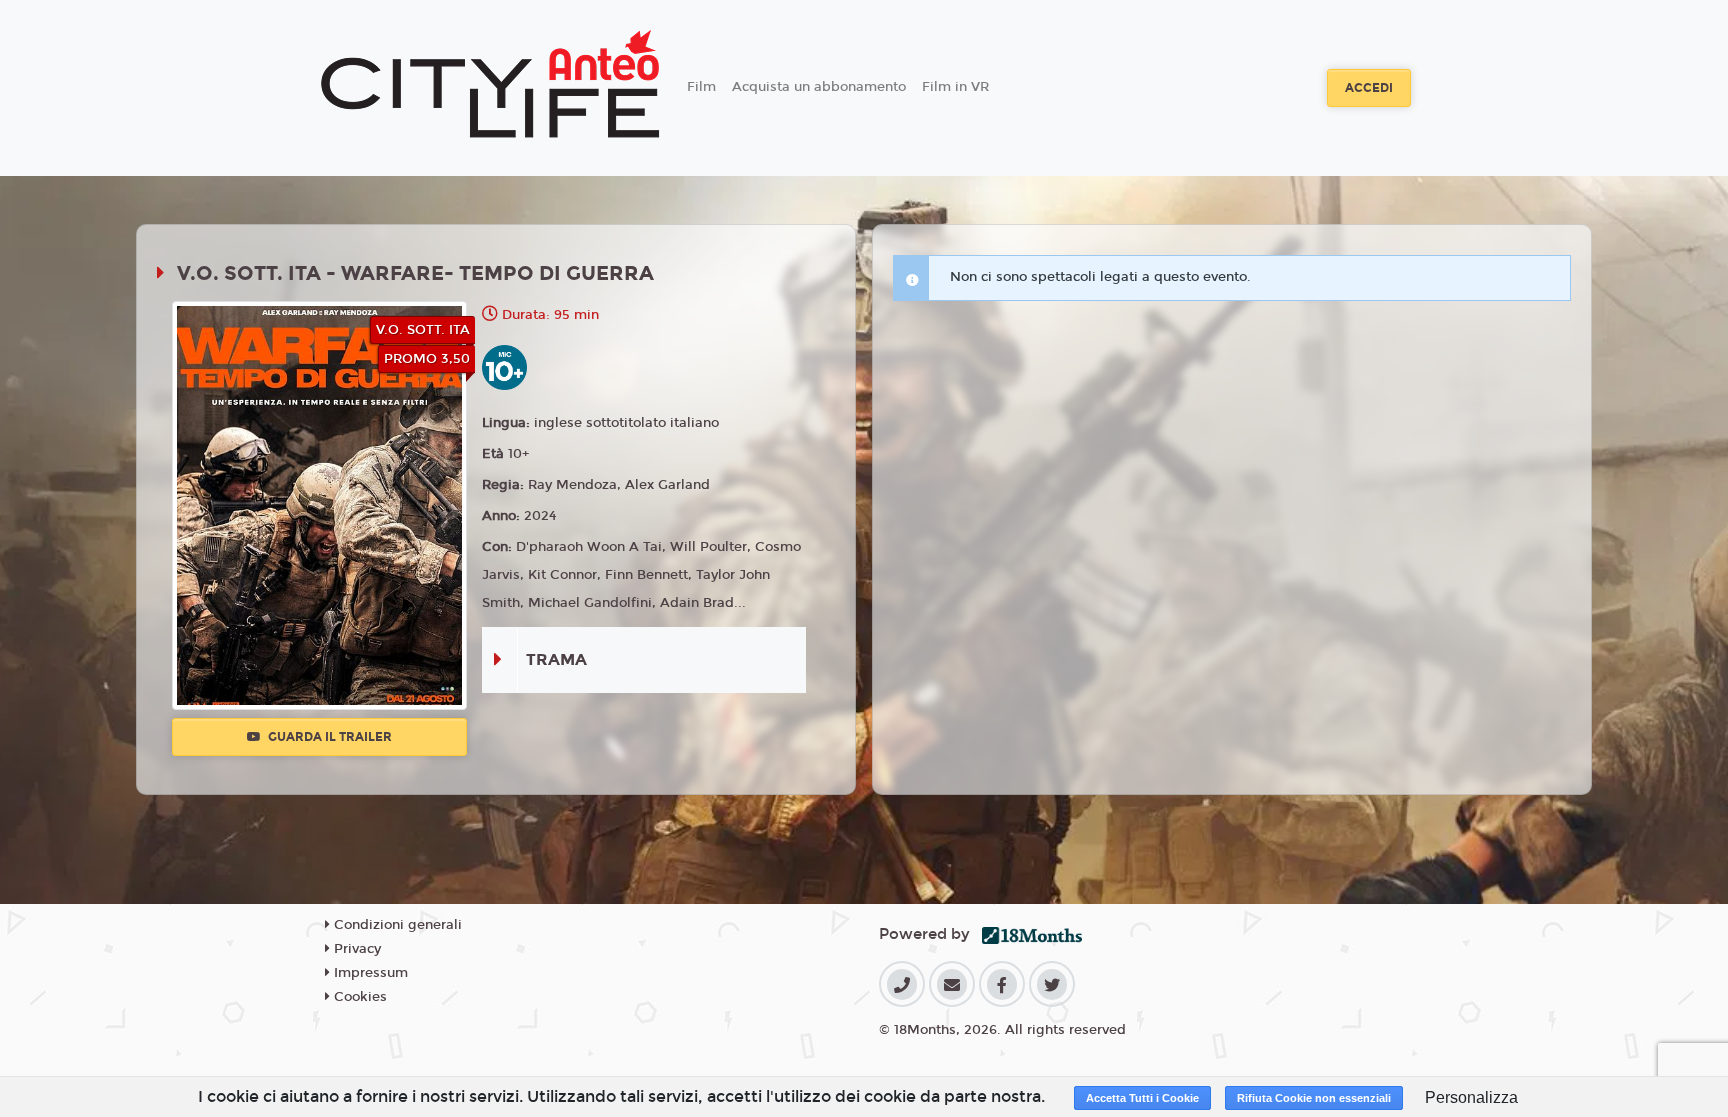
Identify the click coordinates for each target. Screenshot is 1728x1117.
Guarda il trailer (328, 737)
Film (701, 87)
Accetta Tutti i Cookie (1142, 1098)
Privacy (355, 949)
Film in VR (955, 87)
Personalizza (1471, 1097)
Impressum (369, 973)
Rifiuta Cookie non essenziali (1314, 1098)
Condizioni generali (396, 925)
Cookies (358, 997)
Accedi (1369, 88)
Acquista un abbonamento (819, 87)
